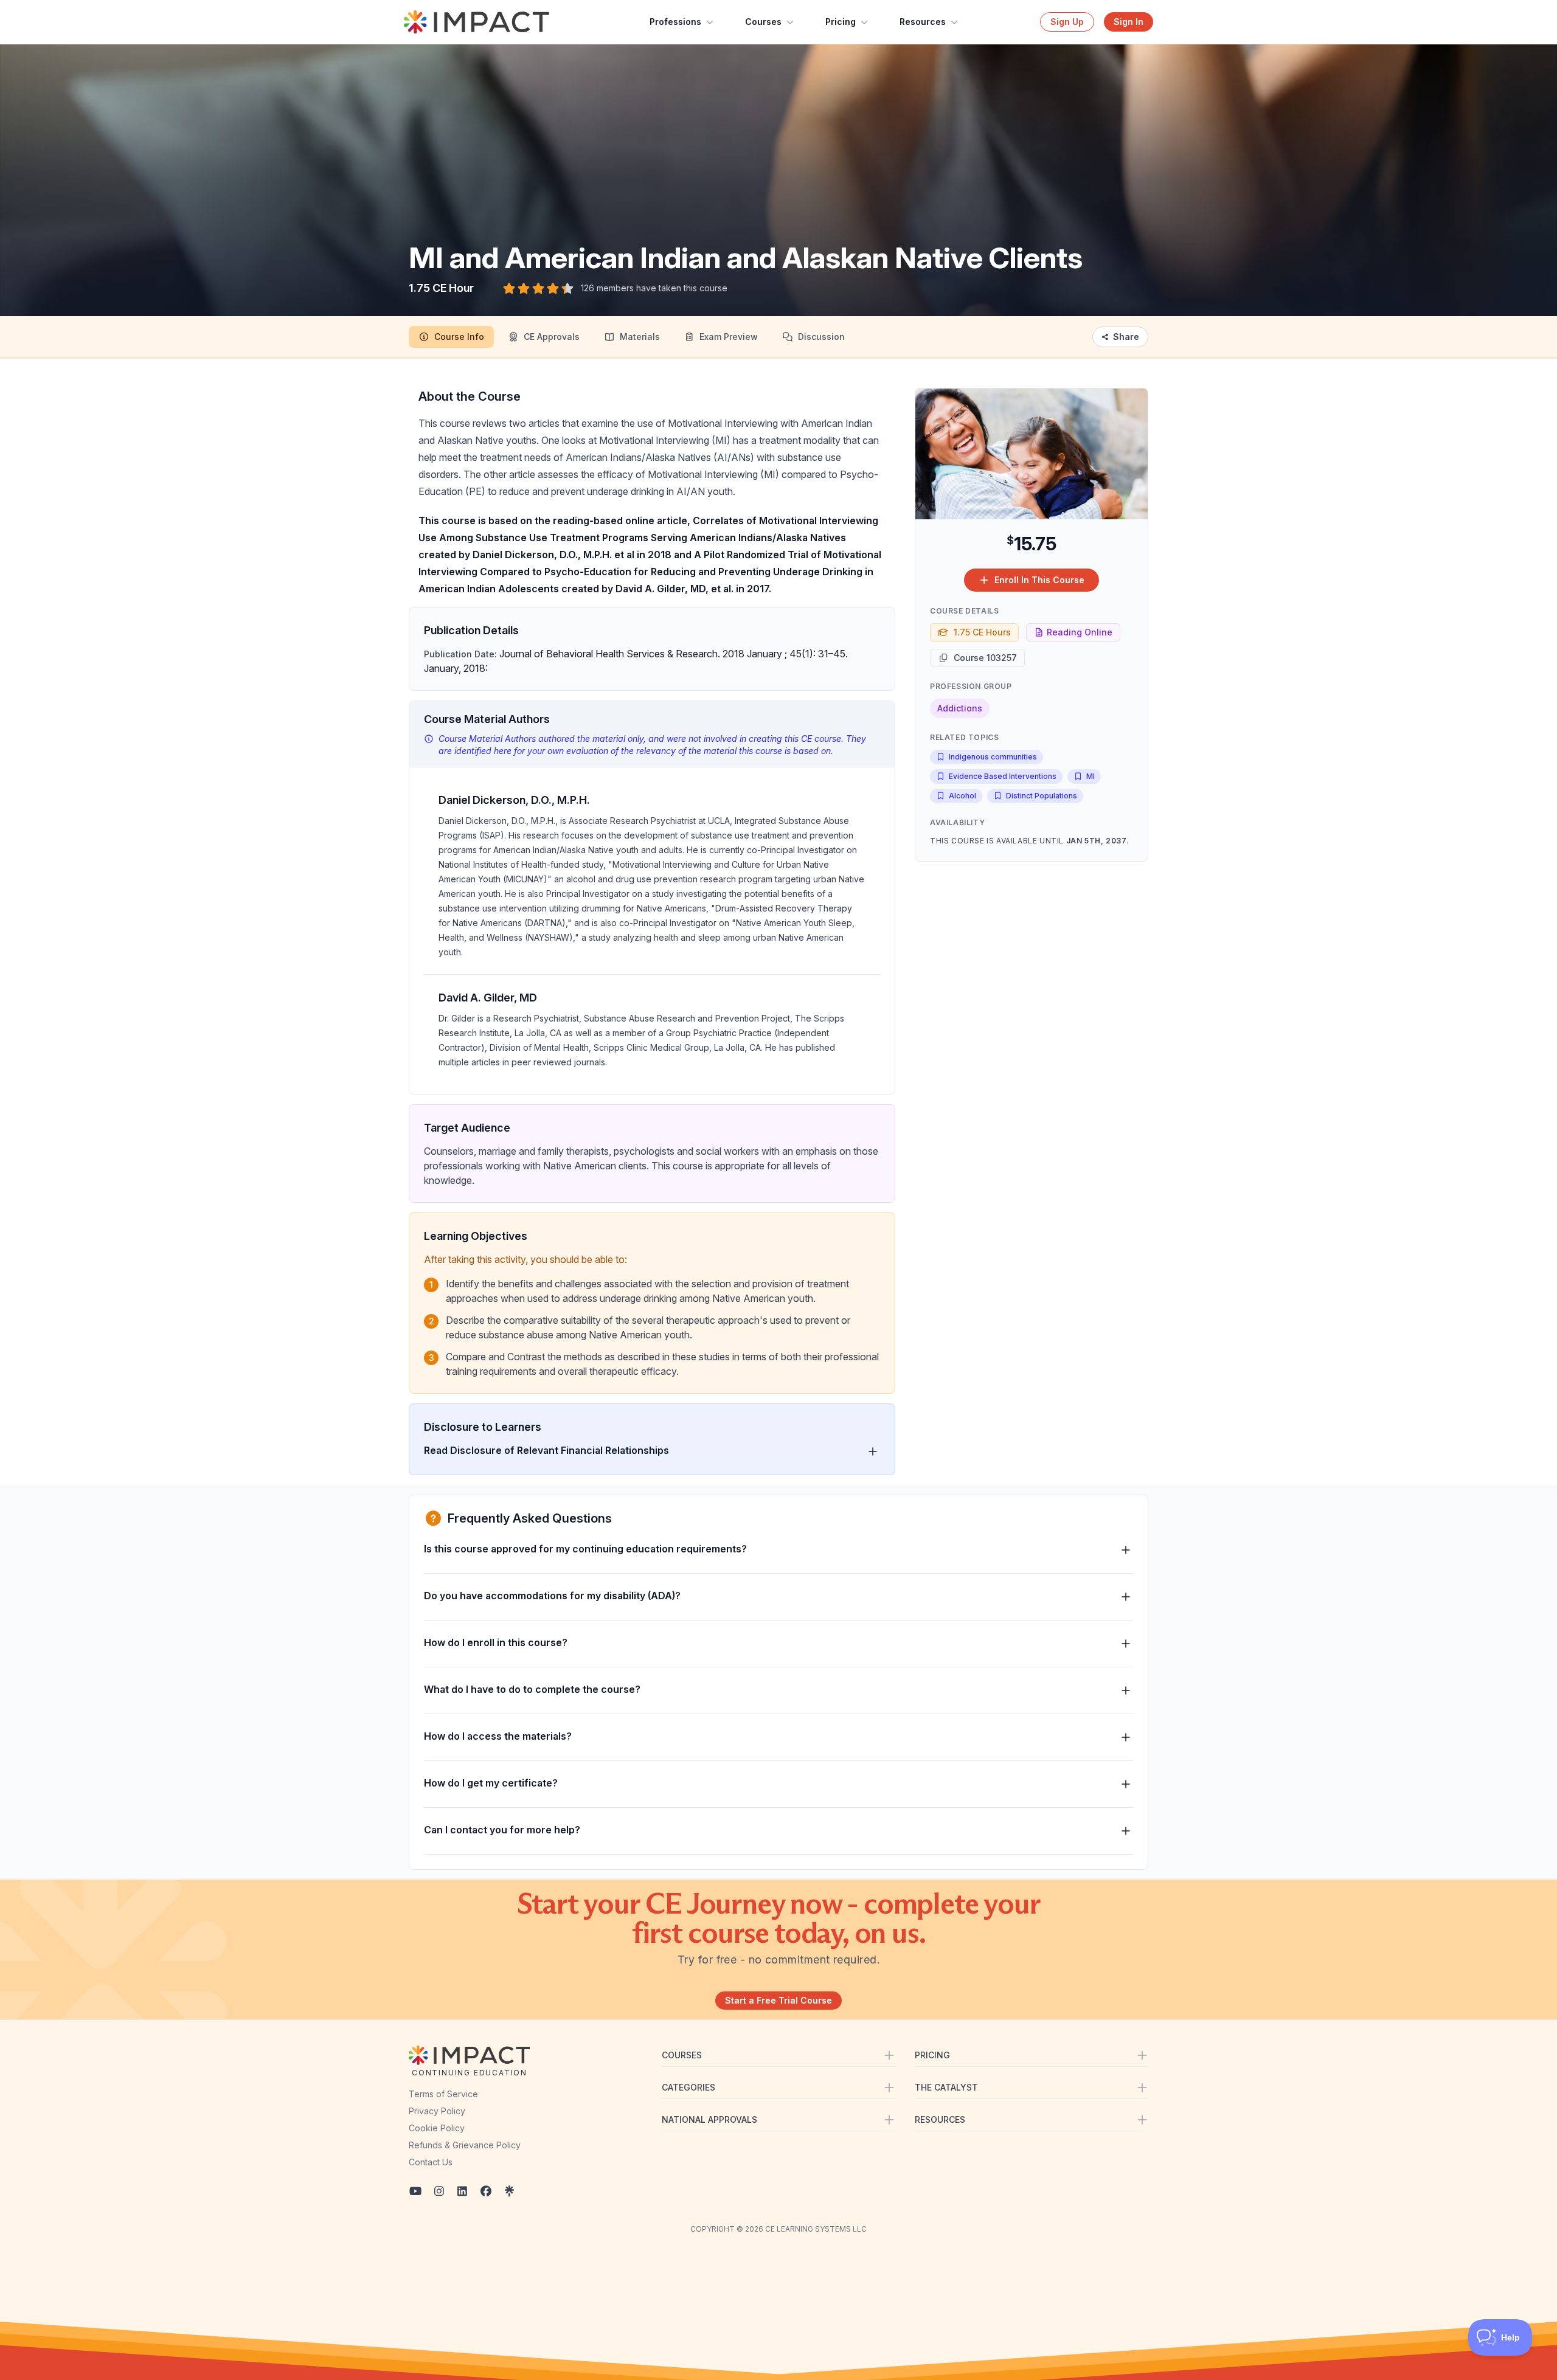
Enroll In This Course (1039, 580)
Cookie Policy (437, 2128)
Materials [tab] (640, 337)
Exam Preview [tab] (729, 337)
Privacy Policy (437, 2111)
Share (1126, 337)
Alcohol (962, 796)
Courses (763, 22)
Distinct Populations (1042, 796)
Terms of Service (443, 2094)
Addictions (960, 708)
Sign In (1129, 22)
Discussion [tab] (821, 337)
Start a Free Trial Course (778, 2000)
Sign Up (1067, 22)
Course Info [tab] (459, 337)
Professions (675, 22)
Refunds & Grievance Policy (465, 2145)
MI (1091, 776)
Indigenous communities (993, 757)
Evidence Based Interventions (1003, 776)
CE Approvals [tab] (552, 337)
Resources (923, 22)
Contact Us (431, 2162)
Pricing (841, 22)
